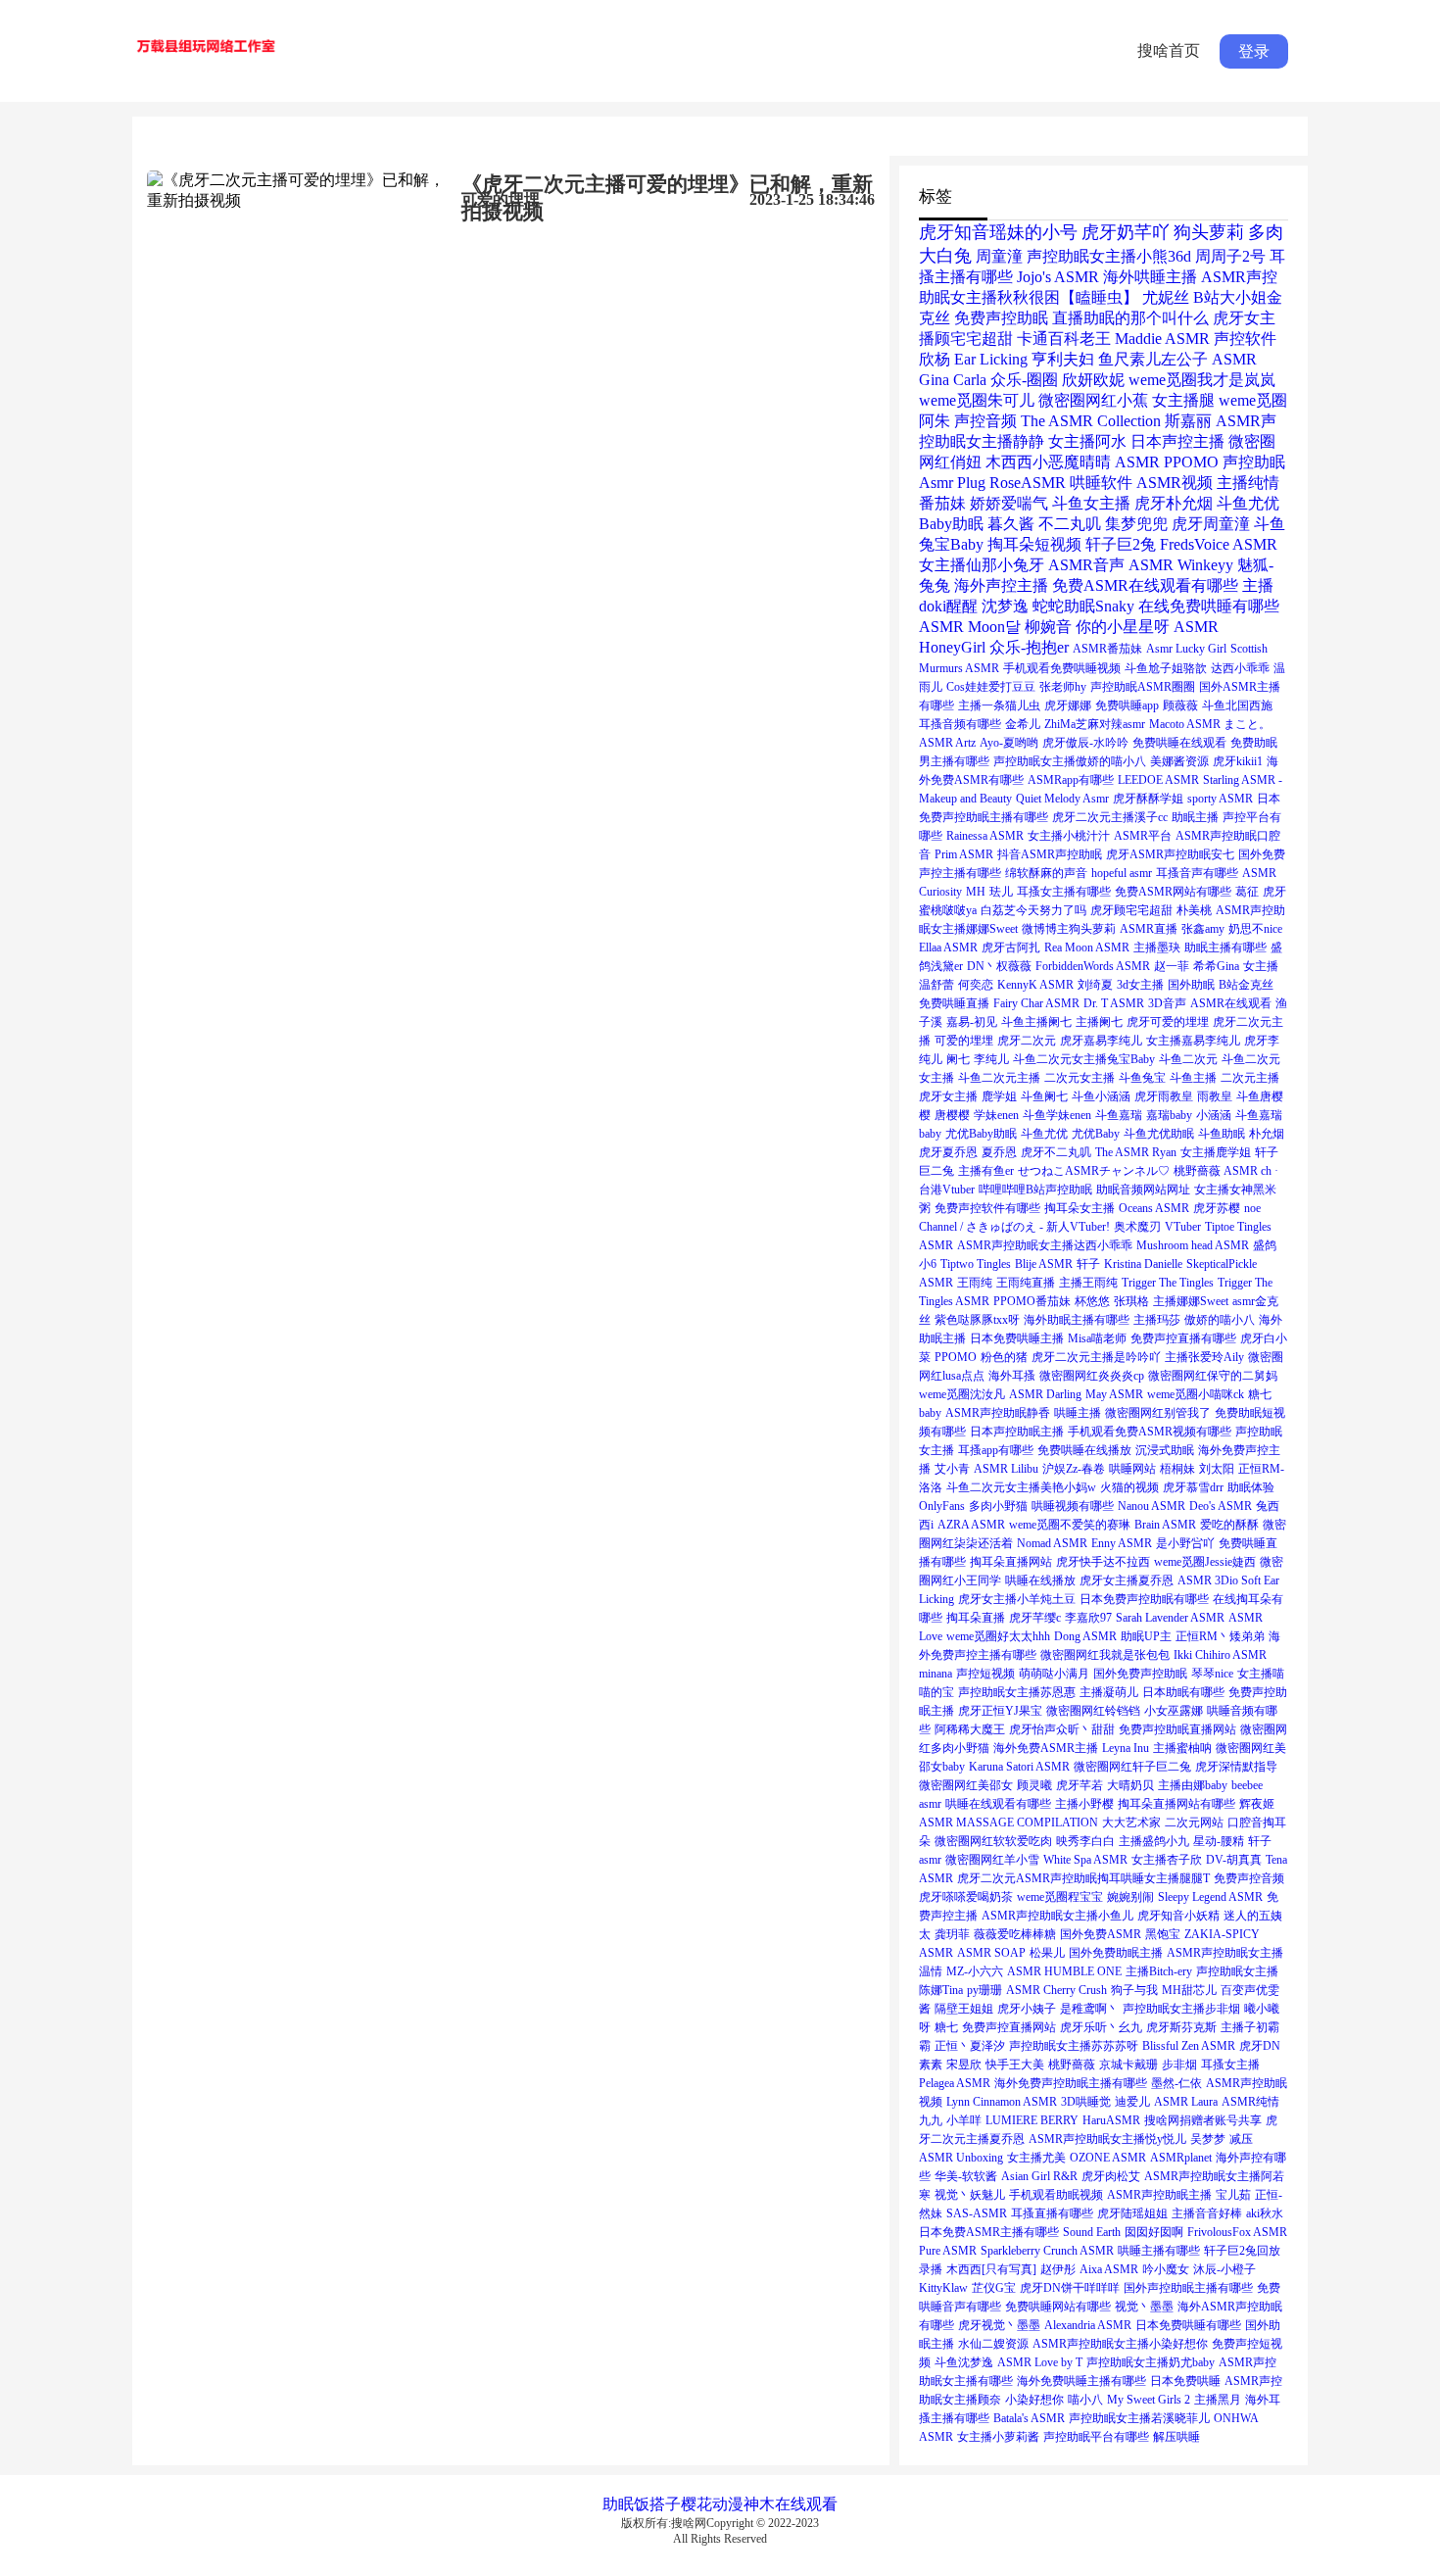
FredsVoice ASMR (1219, 544)
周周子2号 (1230, 256)
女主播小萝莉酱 (998, 2437)
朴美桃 (1194, 910)
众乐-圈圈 (1024, 380)
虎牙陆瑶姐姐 (1132, 2213)
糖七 (946, 2027)
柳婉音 (1048, 627)
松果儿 (1047, 1953)
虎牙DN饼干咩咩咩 (1070, 2288)
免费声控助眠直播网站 (1177, 1729)
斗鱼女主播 (1091, 503)
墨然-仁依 (1176, 2083)
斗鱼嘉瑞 (1119, 1115)
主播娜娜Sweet (1191, 1301)
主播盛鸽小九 (1154, 1841)
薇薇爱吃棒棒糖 (1015, 1934)
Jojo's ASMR (1058, 277)
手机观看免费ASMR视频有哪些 (1150, 1432)
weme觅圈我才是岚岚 (1202, 380)
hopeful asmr (1122, 873)
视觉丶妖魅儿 (970, 2195)
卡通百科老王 (1064, 339)
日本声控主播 (1177, 441)
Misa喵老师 (1097, 1338)
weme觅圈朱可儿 (977, 400)
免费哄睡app (1127, 705)
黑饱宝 (1163, 1934)
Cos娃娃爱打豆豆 (991, 687)
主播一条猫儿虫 (999, 705)
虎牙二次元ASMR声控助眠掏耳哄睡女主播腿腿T (1083, 1878)
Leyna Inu (1126, 1748)
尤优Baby (1096, 1134)
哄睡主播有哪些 (1159, 2251)
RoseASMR (1028, 483)
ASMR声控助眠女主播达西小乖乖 (1045, 1245)
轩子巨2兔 (1121, 544)
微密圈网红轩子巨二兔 (1132, 1767)
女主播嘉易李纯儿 (1193, 1041)
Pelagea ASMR (955, 2083)
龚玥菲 (952, 1934)
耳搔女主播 (1230, 2065)
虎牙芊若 (1080, 1785)
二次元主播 (1250, 1078)
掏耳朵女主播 (1080, 1208)
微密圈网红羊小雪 (992, 1860)
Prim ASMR (964, 854)
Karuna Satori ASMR (1019, 1767)
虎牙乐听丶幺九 (1101, 2027)
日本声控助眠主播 (1017, 1432)
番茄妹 (942, 503)
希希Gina (1216, 966)
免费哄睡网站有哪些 (1058, 2307)
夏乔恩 (999, 1152)
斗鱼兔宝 (1142, 1078)
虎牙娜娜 (1068, 705)
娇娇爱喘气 (1009, 503)
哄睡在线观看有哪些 (998, 1804)
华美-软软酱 (966, 2176)
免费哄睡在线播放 (1084, 1450)
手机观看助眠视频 (1056, 2195)
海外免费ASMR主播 (1046, 1748)
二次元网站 (1194, 1823)
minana (936, 1674)
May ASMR (1114, 1394)
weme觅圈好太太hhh (998, 1636)
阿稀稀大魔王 (970, 1729)
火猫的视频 (1129, 1487)
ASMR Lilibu (1006, 1469)
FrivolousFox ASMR (1237, 2232)
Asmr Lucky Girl (1186, 649)
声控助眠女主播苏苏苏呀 (1074, 2046)
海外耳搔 (1012, 1376)
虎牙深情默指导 (1236, 1767)
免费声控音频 (1249, 1878)
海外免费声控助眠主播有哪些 (1071, 2083)
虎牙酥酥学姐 (1148, 799)
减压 (1241, 2139)
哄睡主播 (1078, 1413)
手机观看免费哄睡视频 (1062, 668)
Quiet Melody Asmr (1062, 799)
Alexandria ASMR (1088, 2325)
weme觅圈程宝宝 (1060, 1897)
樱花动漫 (712, 2504)
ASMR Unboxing (961, 2158)
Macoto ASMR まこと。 (1210, 724)
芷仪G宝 (994, 2288)
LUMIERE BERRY (1032, 2120)
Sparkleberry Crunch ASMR (1047, 2251)
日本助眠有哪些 (1183, 1692)
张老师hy (1063, 687)
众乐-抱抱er (1029, 647)
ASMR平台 (1143, 836)
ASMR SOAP (991, 1953)
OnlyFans (942, 1506)
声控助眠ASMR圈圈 (1143, 687)
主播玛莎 (1157, 1320)
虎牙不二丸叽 (1056, 1152)
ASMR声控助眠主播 (1159, 2195)
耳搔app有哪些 (996, 1450)
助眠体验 (1251, 1487)
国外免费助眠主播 (1116, 1953)
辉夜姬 (1257, 1804)
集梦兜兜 (1136, 524)
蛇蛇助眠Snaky (1083, 606)
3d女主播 (1140, 985)
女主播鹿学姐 (1216, 1152)
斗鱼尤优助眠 (1159, 1134)
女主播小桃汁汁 (1069, 836)
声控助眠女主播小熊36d (1109, 256)
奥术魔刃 (1137, 1227)
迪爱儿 (1132, 2102)
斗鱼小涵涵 (1101, 1096)
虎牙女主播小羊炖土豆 (1017, 1599)
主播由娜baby (1193, 1785)
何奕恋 (976, 985)
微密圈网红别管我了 (1158, 1413)
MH (976, 892)
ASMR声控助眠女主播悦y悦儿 (1107, 2139)
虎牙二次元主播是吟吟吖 (1096, 1357)
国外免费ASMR (1101, 1934)
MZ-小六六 (975, 1971)
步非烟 (1179, 2065)
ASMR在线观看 (1231, 1003)
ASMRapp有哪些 (1071, 780)
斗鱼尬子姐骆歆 (1166, 668)
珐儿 (1001, 892)
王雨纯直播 (1026, 1283)
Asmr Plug (952, 483)
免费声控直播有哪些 (1183, 1338)
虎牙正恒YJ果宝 (1000, 1711)
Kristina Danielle (1143, 1264)
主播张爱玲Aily (1204, 1357)
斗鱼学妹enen (1057, 1115)
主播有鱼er (986, 1171)
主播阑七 (1099, 1022)
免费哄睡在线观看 (1179, 743)
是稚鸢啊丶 (1089, 2009)
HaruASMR (1111, 2120)
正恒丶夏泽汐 (970, 2046)
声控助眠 (1254, 462)
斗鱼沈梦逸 (964, 2362)
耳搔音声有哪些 (1197, 873)
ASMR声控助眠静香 (998, 1413)
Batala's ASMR (1029, 2418)
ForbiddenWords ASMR (1093, 966)
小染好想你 (1034, 2400)
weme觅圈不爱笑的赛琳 (1070, 1525)
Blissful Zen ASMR (1189, 2046)
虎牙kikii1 (1238, 761)
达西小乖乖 (1240, 668)
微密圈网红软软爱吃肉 (993, 1841)
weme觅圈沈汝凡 (962, 1394)
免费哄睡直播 (954, 1003)
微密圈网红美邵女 (966, 1785)
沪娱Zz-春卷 (1074, 1469)
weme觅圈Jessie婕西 (1205, 1562)
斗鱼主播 (1193, 1078)
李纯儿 (991, 1059)
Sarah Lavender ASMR (1170, 1618)
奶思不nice (1255, 929)
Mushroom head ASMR (1193, 1245)
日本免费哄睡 (1185, 2381)
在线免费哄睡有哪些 (1209, 606)
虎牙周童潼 (1211, 524)
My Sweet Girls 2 (1149, 2400)
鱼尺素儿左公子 (1153, 359)
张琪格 (1131, 1301)
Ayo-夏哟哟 (1009, 743)
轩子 (1088, 1264)
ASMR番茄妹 (1107, 649)
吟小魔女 (1166, 2269)
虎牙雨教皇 (1164, 1096)
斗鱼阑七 (1044, 1096)
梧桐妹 (1177, 1469)
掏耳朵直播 (976, 1618)
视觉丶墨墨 (1144, 2307)
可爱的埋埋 (501, 199)
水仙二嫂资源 (993, 2344)
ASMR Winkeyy (1181, 565)
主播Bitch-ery (1159, 1971)
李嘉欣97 (1088, 1618)
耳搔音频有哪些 (960, 724)
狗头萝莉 (1209, 232)
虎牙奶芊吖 (1126, 232)
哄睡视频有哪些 (1073, 1506)
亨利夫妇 (1063, 359)
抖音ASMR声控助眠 (1050, 854)
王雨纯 (975, 1283)
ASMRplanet (1181, 2158)
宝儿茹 (1233, 2195)
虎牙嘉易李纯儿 (1101, 1041)
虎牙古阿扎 (1011, 948)
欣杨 (935, 359)
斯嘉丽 (1188, 421)
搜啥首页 (1169, 50)
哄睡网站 (1132, 1469)
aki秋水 (1265, 2213)
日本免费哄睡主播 (1017, 1338)
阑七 (958, 1059)
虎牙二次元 (1027, 1041)
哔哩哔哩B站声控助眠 (1035, 1190)
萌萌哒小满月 (1054, 1674)
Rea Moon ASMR (1087, 948)
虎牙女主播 (948, 1096)
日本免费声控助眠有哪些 (1144, 1599)
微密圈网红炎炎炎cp (1092, 1376)
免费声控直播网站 (1009, 2027)
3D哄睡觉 (1086, 2102)
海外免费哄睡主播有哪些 (1081, 2381)
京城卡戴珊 (1128, 2065)
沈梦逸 (1005, 606)
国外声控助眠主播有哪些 (1188, 2288)
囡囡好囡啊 (1154, 2232)
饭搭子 (657, 2504)
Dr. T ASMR (1114, 1003)
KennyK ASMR (1035, 985)
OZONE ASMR (1108, 2158)
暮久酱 (1011, 524)
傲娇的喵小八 (1220, 1320)
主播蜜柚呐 (1182, 1748)
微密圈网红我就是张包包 (1105, 1655)
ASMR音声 (1086, 565)
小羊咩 (964, 2120)
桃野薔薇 (1072, 2065)
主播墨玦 (1157, 948)
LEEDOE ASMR (1158, 780)
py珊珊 (984, 1990)
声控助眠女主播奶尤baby (1151, 2362)
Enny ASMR (1122, 1543)
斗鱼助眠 (1222, 1134)
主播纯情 (1248, 483)
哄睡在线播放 (1040, 1580)
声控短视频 (985, 1674)
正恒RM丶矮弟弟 (1220, 1636)
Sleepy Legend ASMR (1210, 1897)
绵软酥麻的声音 (1046, 873)
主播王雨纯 (1088, 1283)
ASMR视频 (1175, 483)
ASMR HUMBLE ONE (1064, 1971)
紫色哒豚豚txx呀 (977, 1320)
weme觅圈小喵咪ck (1196, 1394)
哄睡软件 (1101, 483)
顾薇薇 (1180, 705)
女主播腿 (1183, 400)
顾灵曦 (1034, 1785)
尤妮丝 (1166, 297)
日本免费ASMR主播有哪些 (989, 2232)
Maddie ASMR (1162, 339)
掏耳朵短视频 (1034, 544)
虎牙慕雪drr (1193, 1487)
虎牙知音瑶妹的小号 (998, 232)
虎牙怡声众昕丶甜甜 (1062, 1729)
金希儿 (1023, 724)
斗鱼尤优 (1044, 1134)
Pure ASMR (948, 2251)
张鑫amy (1203, 929)
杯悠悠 (1092, 1301)
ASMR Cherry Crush (1056, 1990)
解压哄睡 (1176, 2437)
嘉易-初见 (972, 1022)
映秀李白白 (1085, 1841)
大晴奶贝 (1130, 1785)
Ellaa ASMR (948, 948)
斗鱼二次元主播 (999, 1078)
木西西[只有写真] (991, 2269)
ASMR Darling (1045, 1394)
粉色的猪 (1004, 1357)
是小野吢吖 (1185, 1543)
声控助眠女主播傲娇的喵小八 (1070, 761)
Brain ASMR (1165, 1525)
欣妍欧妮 (1093, 380)
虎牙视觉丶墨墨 (999, 2325)
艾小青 (952, 1469)
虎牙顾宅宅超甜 (1131, 910)
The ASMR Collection (1091, 421)
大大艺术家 (1131, 1823)
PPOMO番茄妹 (1032, 1301)
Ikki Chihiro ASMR (1220, 1655)
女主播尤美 (1036, 2158)
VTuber (1183, 1227)
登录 (1254, 51)
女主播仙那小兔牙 (982, 565)
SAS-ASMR (977, 2213)
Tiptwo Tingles (976, 1264)
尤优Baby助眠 (981, 1134)
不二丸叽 (1070, 524)
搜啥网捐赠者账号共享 (1203, 2120)
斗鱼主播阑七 (1036, 1022)
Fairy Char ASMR (1036, 1003)
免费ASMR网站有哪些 (1173, 892)
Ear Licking (991, 359)
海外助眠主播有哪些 (1077, 1320)
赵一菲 (1172, 966)
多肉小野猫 (998, 1506)
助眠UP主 (1146, 1636)
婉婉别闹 (1130, 1897)
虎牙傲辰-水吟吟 (1085, 743)
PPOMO (956, 1357)
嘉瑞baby (1169, 1115)
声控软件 (1245, 339)
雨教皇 (1215, 1096)
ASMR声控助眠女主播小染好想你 (1120, 2344)
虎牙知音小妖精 (1178, 1916)
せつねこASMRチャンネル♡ (1094, 1171)
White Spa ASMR (1085, 1860)
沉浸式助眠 (1165, 1450)
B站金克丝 (1246, 985)
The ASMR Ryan (1136, 1152)
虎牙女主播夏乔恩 (1127, 1580)
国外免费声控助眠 (1140, 1674)
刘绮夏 (1095, 985)
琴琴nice (1212, 1674)
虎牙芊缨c (1035, 1618)
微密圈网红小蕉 (1093, 400)
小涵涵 (1214, 1115)
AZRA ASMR (971, 1525)
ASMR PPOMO (1167, 462)
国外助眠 (1191, 985)
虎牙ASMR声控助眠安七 (1170, 854)
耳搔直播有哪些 (1052, 2213)
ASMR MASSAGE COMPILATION (1008, 1823)
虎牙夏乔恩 (948, 1152)
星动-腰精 (1219, 1841)
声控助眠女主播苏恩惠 (1017, 1692)
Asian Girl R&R (1039, 2176)
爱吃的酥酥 (1229, 1525)
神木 (759, 2504)
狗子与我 (1134, 1990)
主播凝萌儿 (1109, 1692)
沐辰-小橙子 (1224, 2269)
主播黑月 (1218, 2400)
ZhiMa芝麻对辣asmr (1095, 724)
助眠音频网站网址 (1143, 1190)
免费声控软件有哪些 (987, 1208)
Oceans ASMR (1154, 1208)
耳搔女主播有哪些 (1064, 892)
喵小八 (1085, 2400)
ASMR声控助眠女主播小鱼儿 (1057, 1916)
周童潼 (999, 256)
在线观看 (806, 2504)
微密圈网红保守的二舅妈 (1213, 1376)
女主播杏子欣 (1167, 1860)
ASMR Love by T (1040, 2362)
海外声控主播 (1001, 585)
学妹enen (996, 1115)
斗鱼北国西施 (1237, 705)
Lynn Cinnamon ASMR (1002, 2102)
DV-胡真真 (1234, 1860)
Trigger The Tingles (1168, 1283)
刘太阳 (1217, 1469)
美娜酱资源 (1179, 761)
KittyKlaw (943, 2288)
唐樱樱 (952, 1115)
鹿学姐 (999, 1096)
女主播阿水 (1087, 441)
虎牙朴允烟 (1174, 503)
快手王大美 (1015, 2065)
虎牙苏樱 (1217, 1208)
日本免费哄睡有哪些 (1188, 2325)
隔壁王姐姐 (964, 2009)
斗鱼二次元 (1188, 1059)
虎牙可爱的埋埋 (1168, 1022)
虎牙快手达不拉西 (1103, 1562)
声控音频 (985, 421)
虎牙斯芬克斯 (1181, 2027)
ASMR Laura (1186, 2102)
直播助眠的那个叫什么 (1130, 318)
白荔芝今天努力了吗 (1033, 910)
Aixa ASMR (1109, 2269)
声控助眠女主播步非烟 (1181, 2009)
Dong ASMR (1085, 1636)
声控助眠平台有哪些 (1096, 2437)
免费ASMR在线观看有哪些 (1145, 585)
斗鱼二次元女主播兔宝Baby (1084, 1059)
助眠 (618, 2504)
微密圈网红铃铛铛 (1093, 1711)
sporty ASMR (1220, 799)
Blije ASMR (1044, 1264)
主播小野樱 (1084, 1804)
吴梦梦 (1208, 2139)
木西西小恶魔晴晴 (1048, 462)
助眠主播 (1195, 817)
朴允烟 (1267, 1134)
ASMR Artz (947, 743)
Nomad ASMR (1052, 1543)
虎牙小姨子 (1027, 2009)
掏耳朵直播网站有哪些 (1176, 1804)
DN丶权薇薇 (999, 966)
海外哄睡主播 (1150, 277)
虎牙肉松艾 (1111, 2176)
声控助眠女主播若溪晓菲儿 (1139, 2418)
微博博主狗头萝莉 (1069, 929)
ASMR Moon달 (970, 627)
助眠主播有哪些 (1225, 948)
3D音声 (1167, 1003)
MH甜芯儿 (1189, 1990)
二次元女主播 (1080, 1078)
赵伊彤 (1058, 2269)
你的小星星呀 (1123, 627)
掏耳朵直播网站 (1011, 1562)
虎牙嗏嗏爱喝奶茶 (966, 1897)
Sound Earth (1092, 2232)
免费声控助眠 (1001, 318)
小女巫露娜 (1174, 1711)
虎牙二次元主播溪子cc (1110, 817)
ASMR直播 (1149, 929)
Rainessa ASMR (985, 836)
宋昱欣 (964, 2065)
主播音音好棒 (1207, 2213)
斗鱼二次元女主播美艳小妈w (1021, 1487)
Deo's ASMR (1221, 1506)
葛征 (1247, 892)
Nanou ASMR (1152, 1506)
